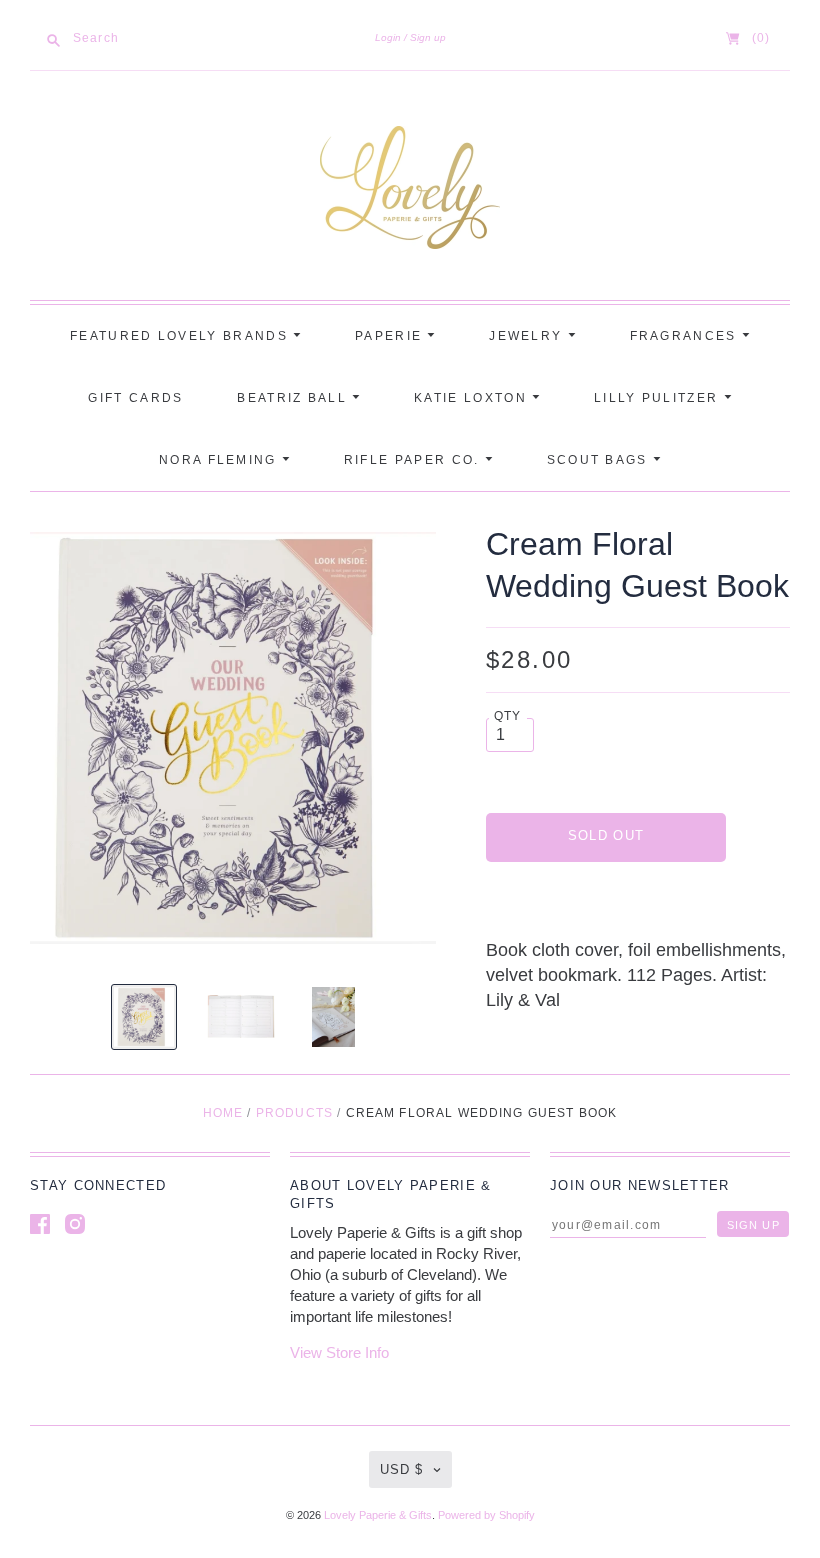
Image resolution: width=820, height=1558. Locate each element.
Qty (508, 715)
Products (294, 1113)
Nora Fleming (220, 460)
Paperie (391, 336)
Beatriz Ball (294, 398)
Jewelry (528, 336)
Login (388, 37)
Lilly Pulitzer (659, 398)
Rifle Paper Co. (414, 460)
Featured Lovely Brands (181, 336)
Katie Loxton (473, 398)
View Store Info (339, 1352)
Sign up (428, 37)
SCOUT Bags (600, 460)
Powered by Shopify (486, 1515)
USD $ (401, 1469)
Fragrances (686, 336)
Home (223, 1113)
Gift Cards (135, 398)
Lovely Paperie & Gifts (378, 1515)
